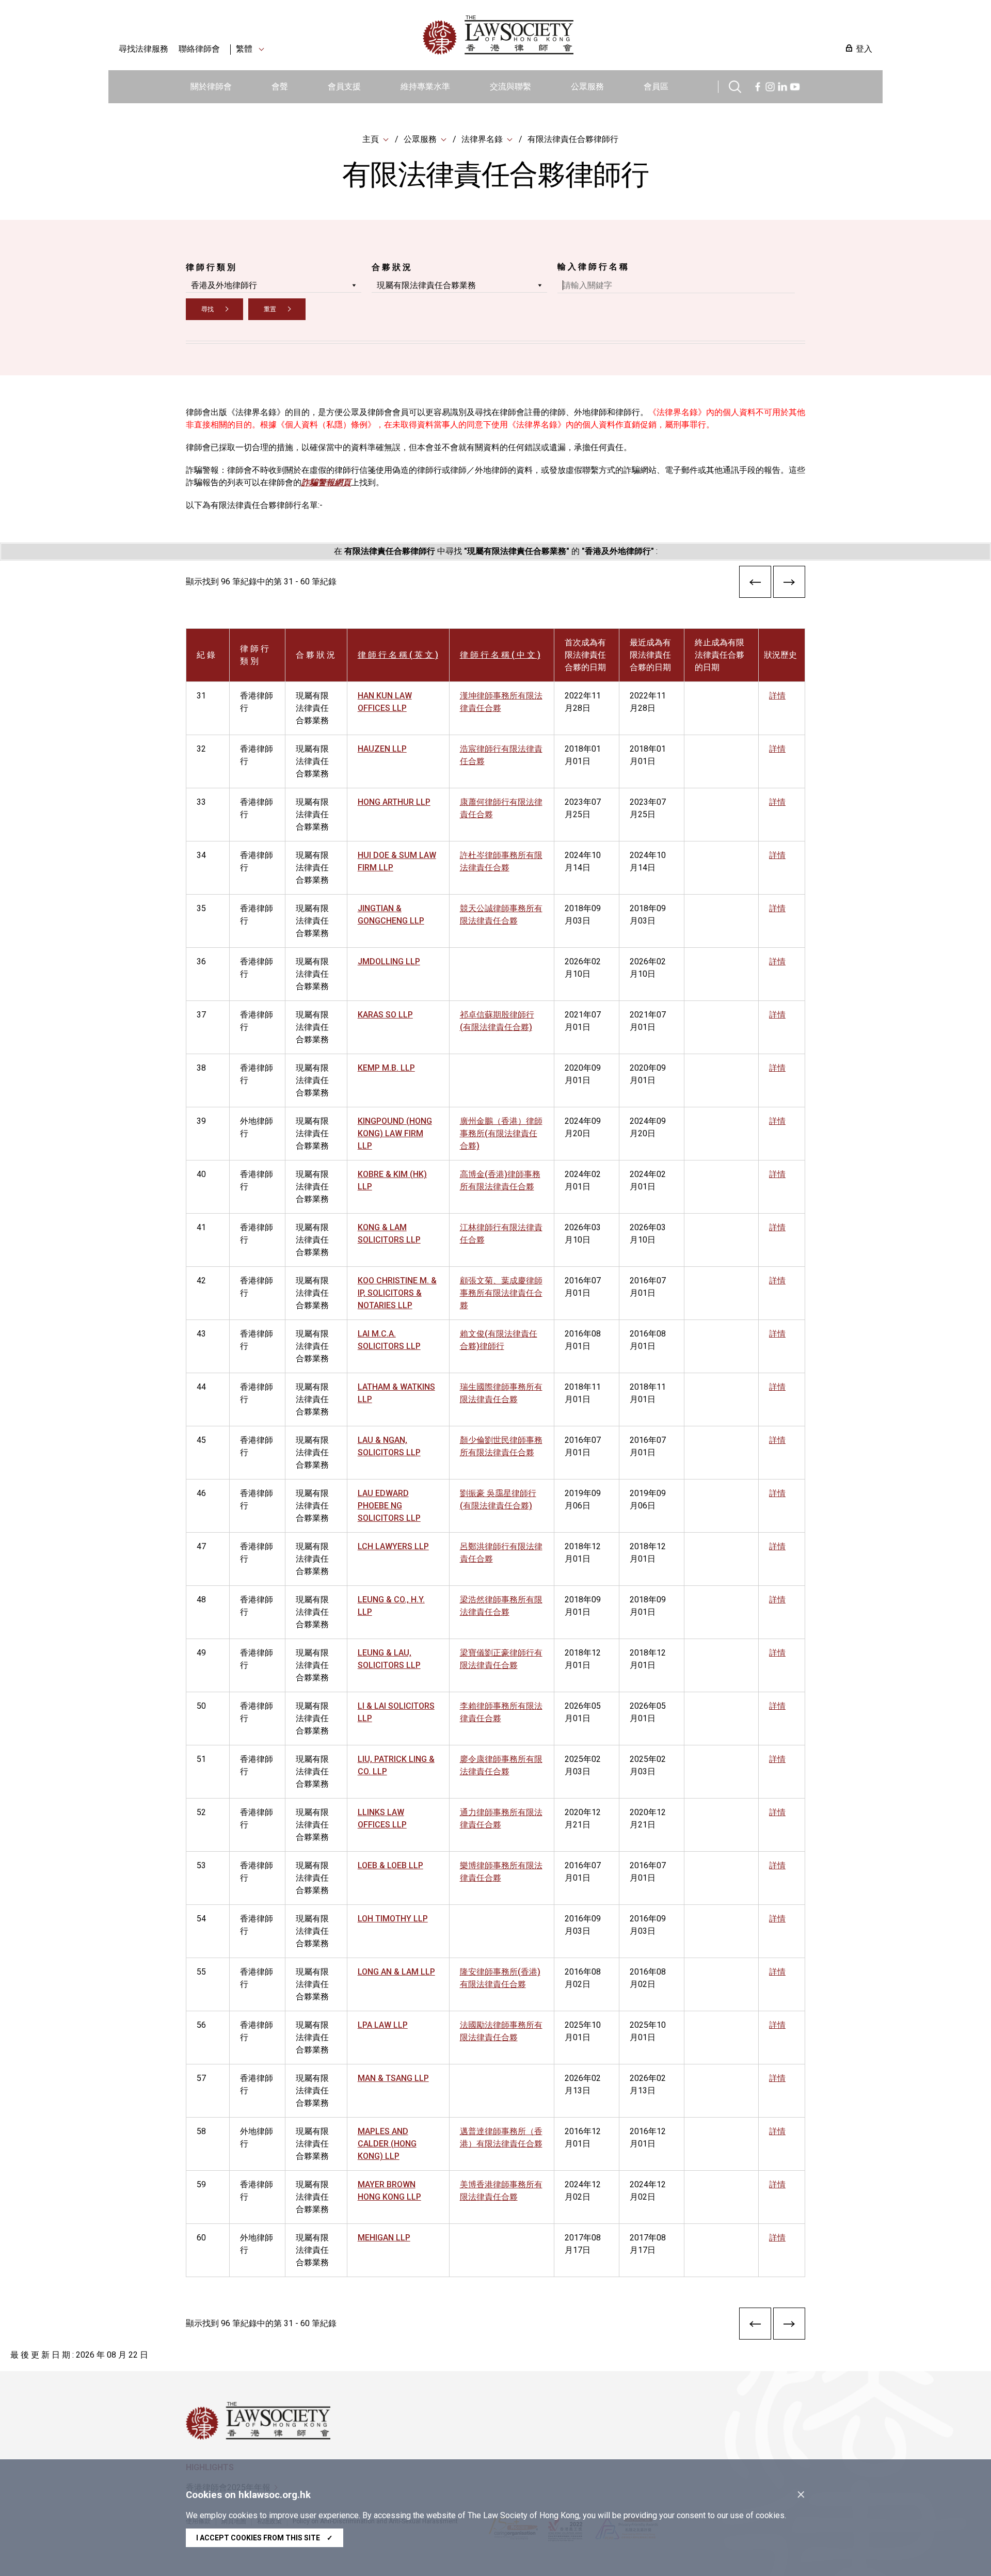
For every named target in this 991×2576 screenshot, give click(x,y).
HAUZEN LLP (382, 749)
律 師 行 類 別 (211, 267)
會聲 (280, 86)
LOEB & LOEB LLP (390, 1865)
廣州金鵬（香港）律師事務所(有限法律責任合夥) (501, 1133)
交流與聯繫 (510, 86)
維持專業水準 (425, 86)
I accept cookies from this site (265, 2538)
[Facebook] (758, 85)
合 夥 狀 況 (391, 267)
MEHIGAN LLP (384, 2238)
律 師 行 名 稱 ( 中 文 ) (500, 655)
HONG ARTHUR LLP (394, 802)
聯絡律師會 (199, 49)
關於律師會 (211, 86)
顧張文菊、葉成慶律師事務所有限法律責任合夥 (501, 1293)
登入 (864, 49)
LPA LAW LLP (383, 2025)
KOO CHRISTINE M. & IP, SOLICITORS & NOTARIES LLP (397, 1293)
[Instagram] (770, 85)
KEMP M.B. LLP (386, 1068)
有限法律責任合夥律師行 (573, 139)
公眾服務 (587, 86)
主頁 (371, 139)
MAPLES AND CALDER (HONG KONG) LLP (387, 2144)
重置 (270, 309)
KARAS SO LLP (385, 1015)
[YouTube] (795, 85)
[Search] (735, 85)
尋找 (207, 309)
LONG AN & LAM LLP (396, 1972)
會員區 (656, 86)
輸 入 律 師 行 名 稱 (593, 267)
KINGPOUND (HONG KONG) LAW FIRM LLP (395, 1133)
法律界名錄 (482, 139)
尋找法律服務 (143, 49)
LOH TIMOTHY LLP (393, 1919)
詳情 (777, 696)
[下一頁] (789, 584)
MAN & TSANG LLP (393, 2078)
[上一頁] (755, 584)
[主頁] (552, 35)
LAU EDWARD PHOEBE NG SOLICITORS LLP (389, 1506)
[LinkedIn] (782, 85)
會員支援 (344, 86)
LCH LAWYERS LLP (393, 1546)
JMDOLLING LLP (389, 961)
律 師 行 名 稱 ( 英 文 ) (398, 655)
